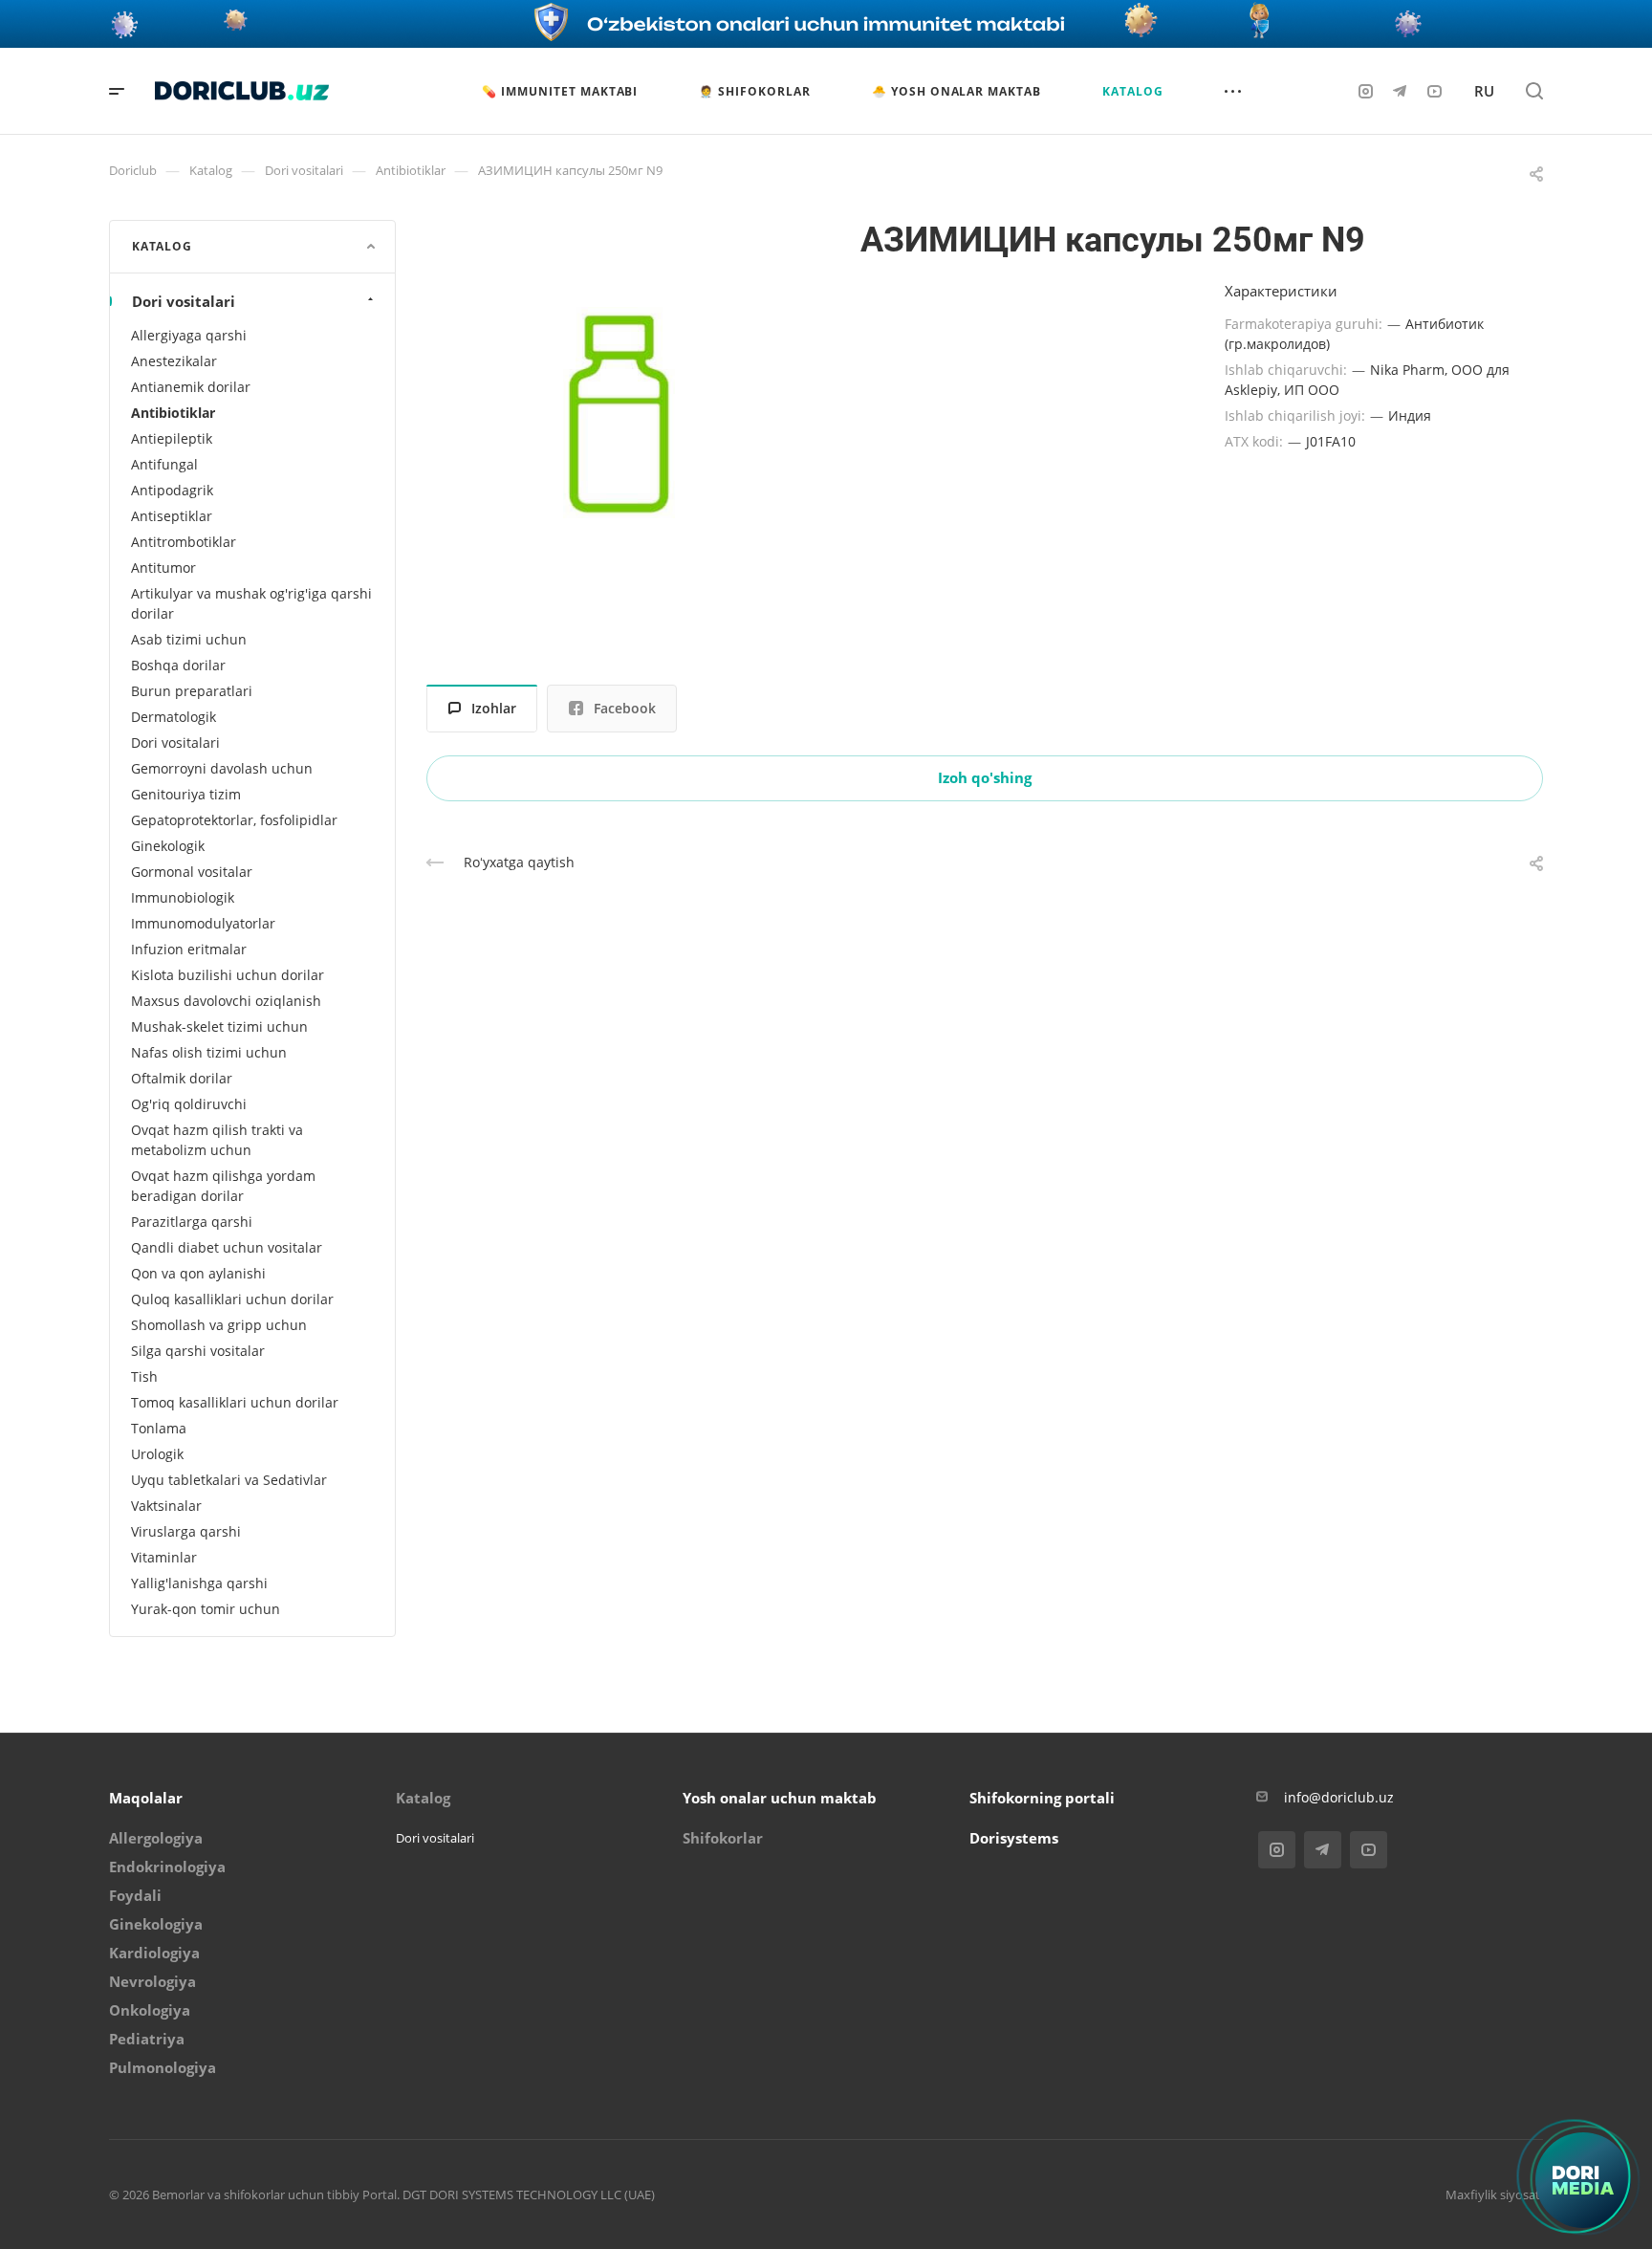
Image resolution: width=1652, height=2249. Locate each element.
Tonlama (159, 1428)
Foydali (135, 1895)
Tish (144, 1376)
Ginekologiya (156, 1924)
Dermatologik (174, 717)
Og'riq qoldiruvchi (189, 1104)
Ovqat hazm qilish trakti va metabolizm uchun (217, 1140)
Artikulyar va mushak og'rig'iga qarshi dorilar (251, 603)
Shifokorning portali (1042, 1798)
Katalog (423, 1798)
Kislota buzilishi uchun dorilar (228, 975)
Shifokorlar (723, 1838)
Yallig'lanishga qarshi (199, 1583)
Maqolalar (146, 1798)
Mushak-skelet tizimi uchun (219, 1026)
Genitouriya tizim (186, 794)
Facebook (625, 708)
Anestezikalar (174, 361)
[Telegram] (1400, 91)
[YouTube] (1434, 91)
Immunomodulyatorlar (203, 923)
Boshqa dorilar (178, 665)
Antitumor (163, 568)
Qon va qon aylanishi (198, 1273)
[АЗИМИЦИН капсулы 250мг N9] (620, 414)
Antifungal (164, 464)
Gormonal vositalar (192, 872)
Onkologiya (150, 2010)
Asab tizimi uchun (189, 639)
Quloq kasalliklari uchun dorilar (232, 1299)
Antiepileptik (172, 438)
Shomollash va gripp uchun (219, 1325)
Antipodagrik (172, 490)
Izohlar (494, 708)
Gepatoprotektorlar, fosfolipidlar (234, 820)
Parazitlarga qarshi (192, 1222)
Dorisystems (1014, 1838)
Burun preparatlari (192, 691)
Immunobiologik (183, 897)
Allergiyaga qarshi (189, 335)
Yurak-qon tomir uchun (206, 1609)
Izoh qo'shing (985, 777)
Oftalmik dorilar (182, 1078)
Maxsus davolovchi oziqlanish (226, 1001)
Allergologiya (156, 1838)
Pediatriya (147, 2039)
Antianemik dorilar (191, 387)
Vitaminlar (164, 1557)
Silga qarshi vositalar (198, 1351)
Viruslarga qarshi (186, 1531)
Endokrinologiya (167, 1867)
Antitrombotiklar (184, 542)
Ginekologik (168, 846)
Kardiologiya (154, 1953)
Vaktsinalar (166, 1506)
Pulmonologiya (163, 2067)
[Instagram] (1365, 91)
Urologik (157, 1454)
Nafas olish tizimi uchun (209, 1052)
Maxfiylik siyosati (1494, 2194)
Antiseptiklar (172, 516)
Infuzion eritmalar (189, 949)
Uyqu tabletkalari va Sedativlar (229, 1480)
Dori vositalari (184, 301)
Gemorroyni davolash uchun (222, 768)
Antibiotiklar (173, 413)
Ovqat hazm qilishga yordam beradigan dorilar (223, 1186)
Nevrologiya (152, 1981)
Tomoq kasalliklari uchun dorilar (235, 1402)
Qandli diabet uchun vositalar (227, 1247)
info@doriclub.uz (1339, 1797)
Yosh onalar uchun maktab (780, 1798)
